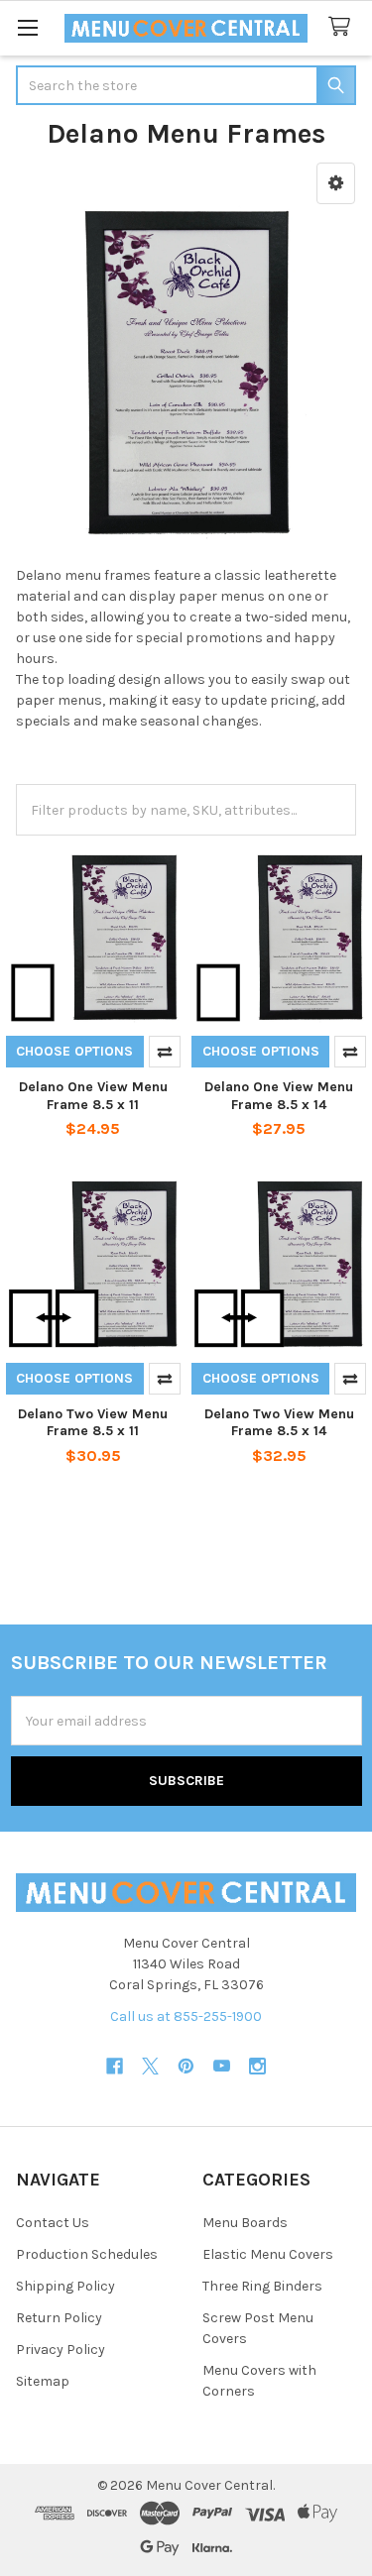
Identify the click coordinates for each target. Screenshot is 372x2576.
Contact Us (53, 2223)
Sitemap (43, 2381)
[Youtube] (222, 2066)
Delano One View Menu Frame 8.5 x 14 (279, 1096)
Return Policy (59, 2318)
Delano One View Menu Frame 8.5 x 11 (93, 1096)
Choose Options (74, 1051)
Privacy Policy (61, 2350)
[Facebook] (115, 2066)
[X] (150, 2066)
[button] (336, 183)
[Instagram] (257, 2066)
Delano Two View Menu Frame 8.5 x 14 (279, 1423)
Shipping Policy (65, 2286)
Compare (165, 1052)
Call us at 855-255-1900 (186, 2016)
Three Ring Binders (262, 2286)
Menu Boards (245, 2223)
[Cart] (343, 27)
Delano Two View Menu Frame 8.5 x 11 (93, 1423)
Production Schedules (87, 2254)
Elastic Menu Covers (268, 2254)
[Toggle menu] (27, 27)
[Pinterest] (186, 2066)
